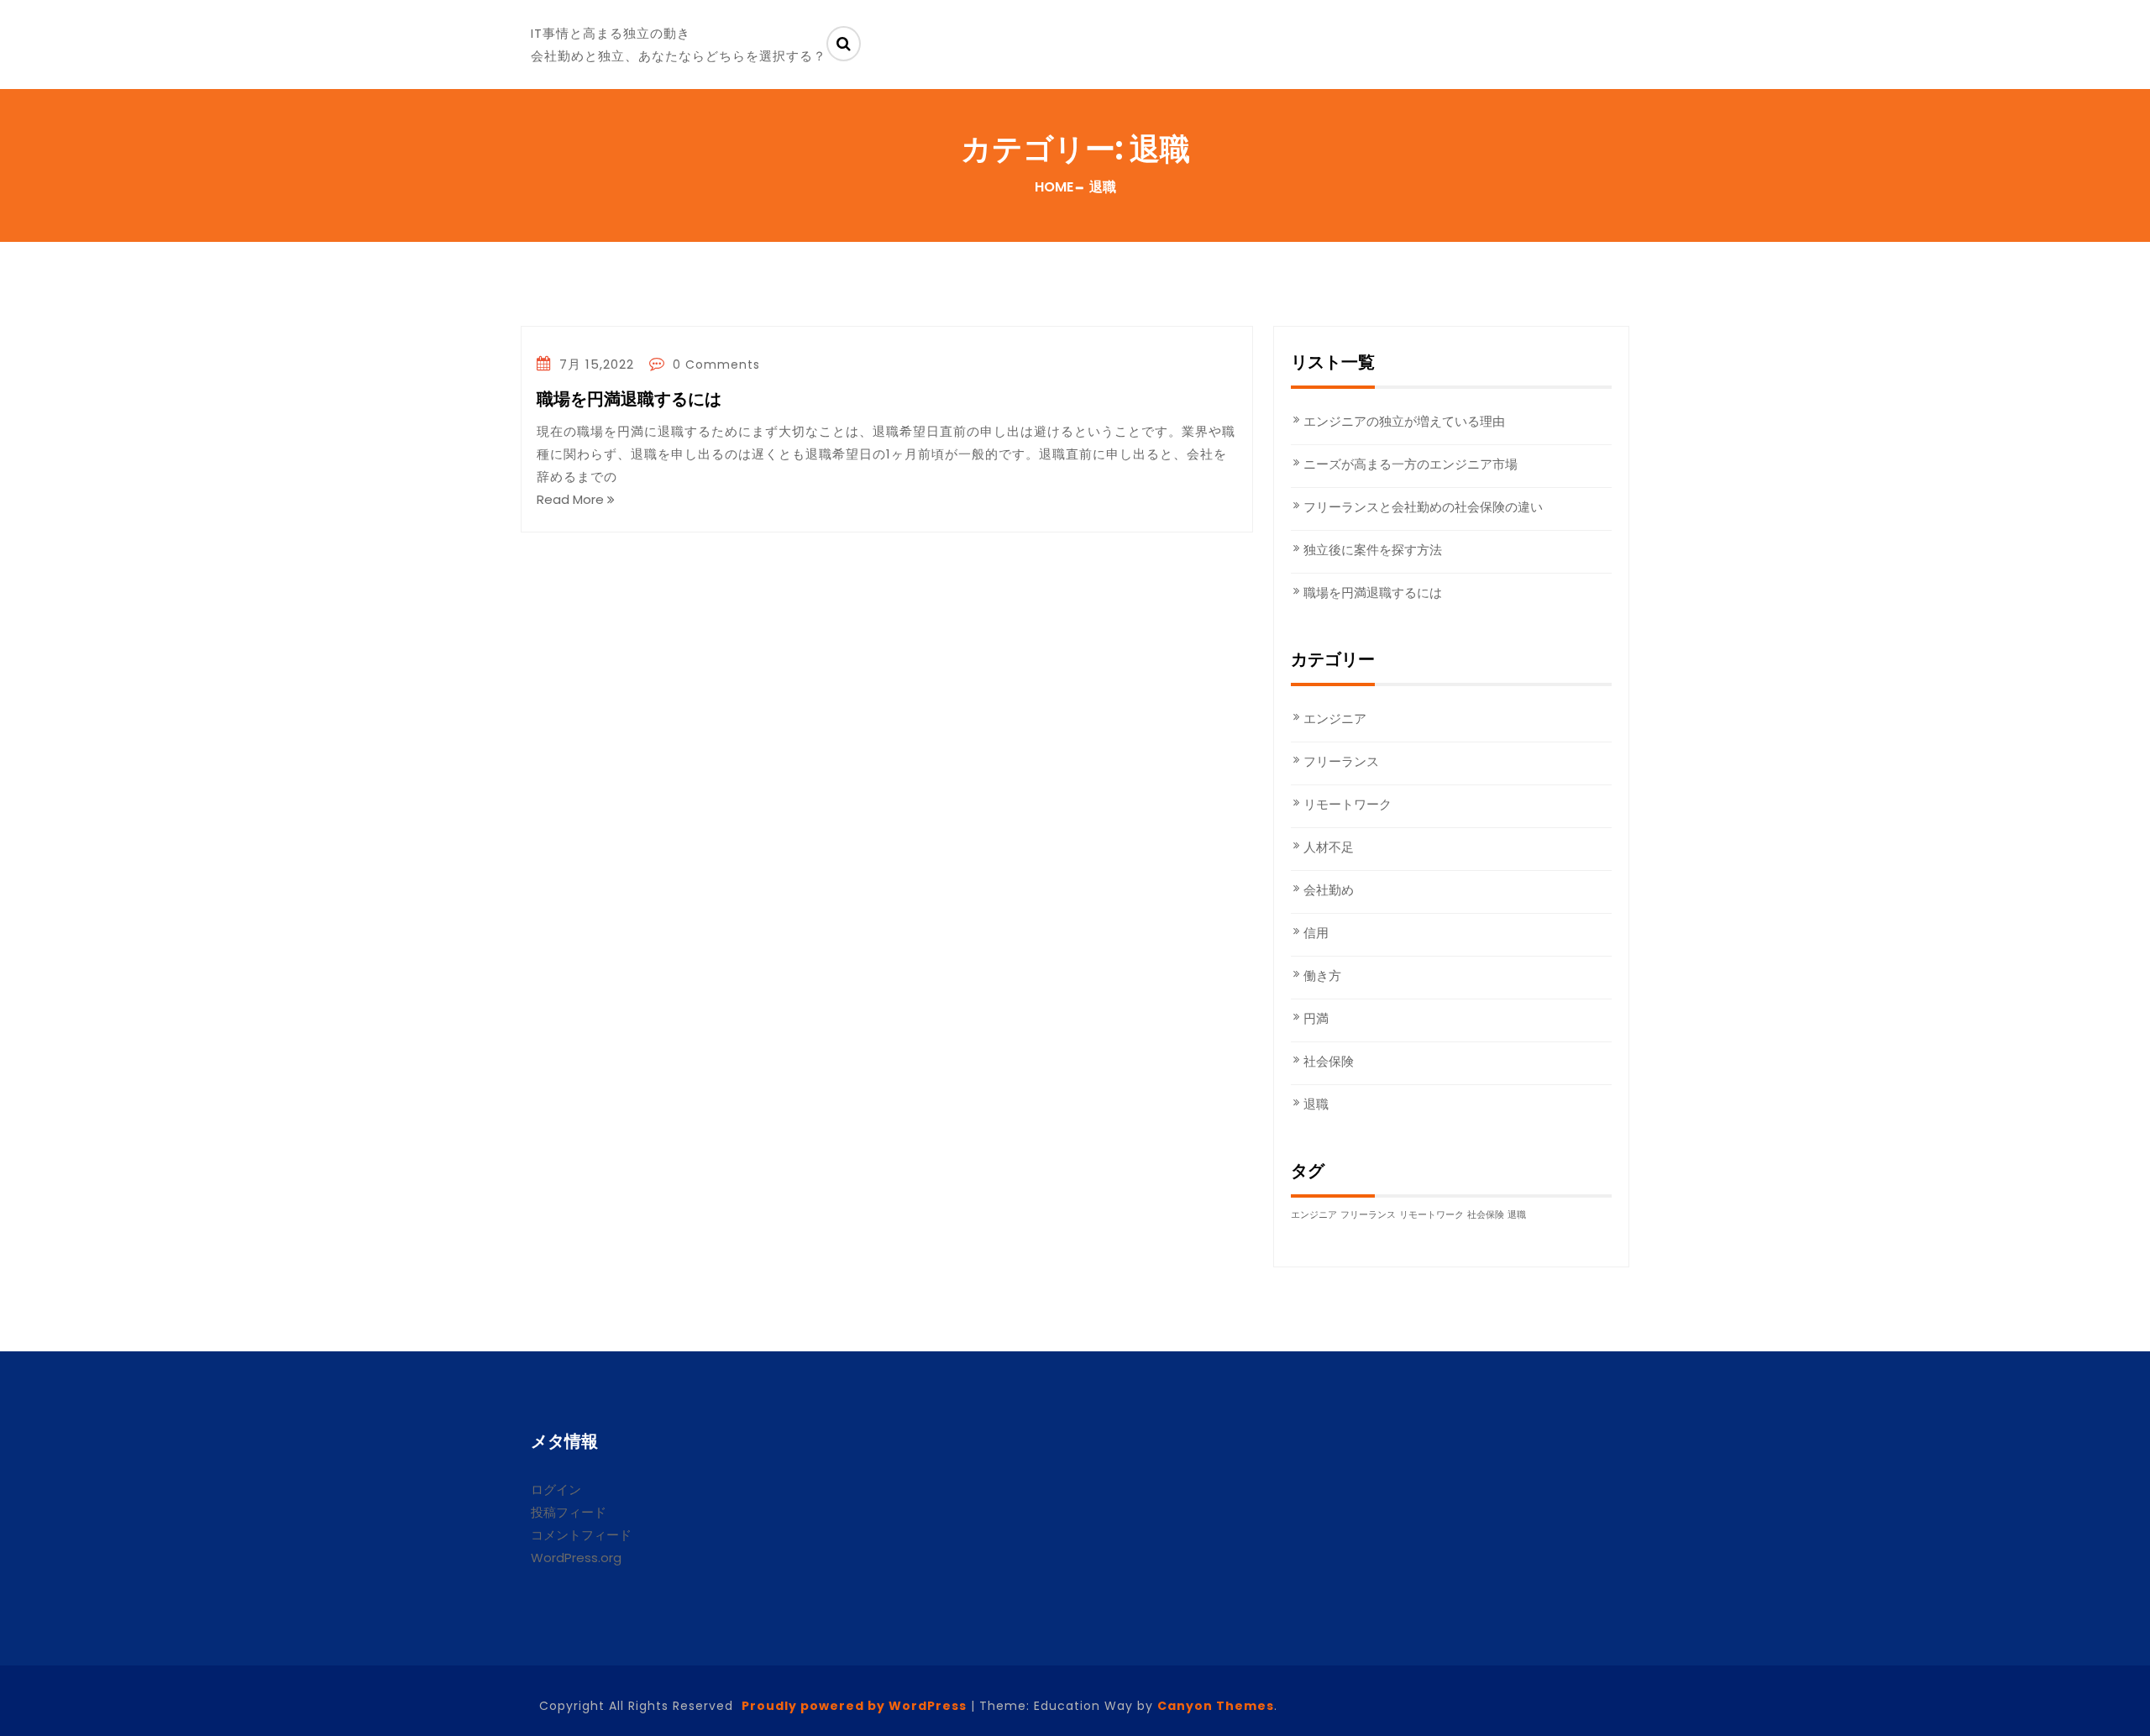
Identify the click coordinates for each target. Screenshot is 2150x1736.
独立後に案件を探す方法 (1373, 550)
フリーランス (1341, 761)
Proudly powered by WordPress (854, 1706)
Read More (572, 499)
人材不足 (1329, 847)
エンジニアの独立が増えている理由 (1404, 421)
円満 (1316, 1018)
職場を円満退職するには (629, 400)
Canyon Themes (1216, 1706)
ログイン (556, 1489)
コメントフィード (581, 1535)
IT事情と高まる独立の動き (611, 33)
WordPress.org (576, 1558)
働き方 (1322, 976)
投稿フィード (569, 1512)
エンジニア (1335, 719)
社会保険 (1329, 1061)
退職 (1316, 1104)
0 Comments (714, 365)
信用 (1316, 933)
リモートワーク (1348, 804)
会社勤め (1329, 890)
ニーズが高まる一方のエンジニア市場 (1411, 464)
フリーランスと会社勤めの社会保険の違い (1423, 507)
